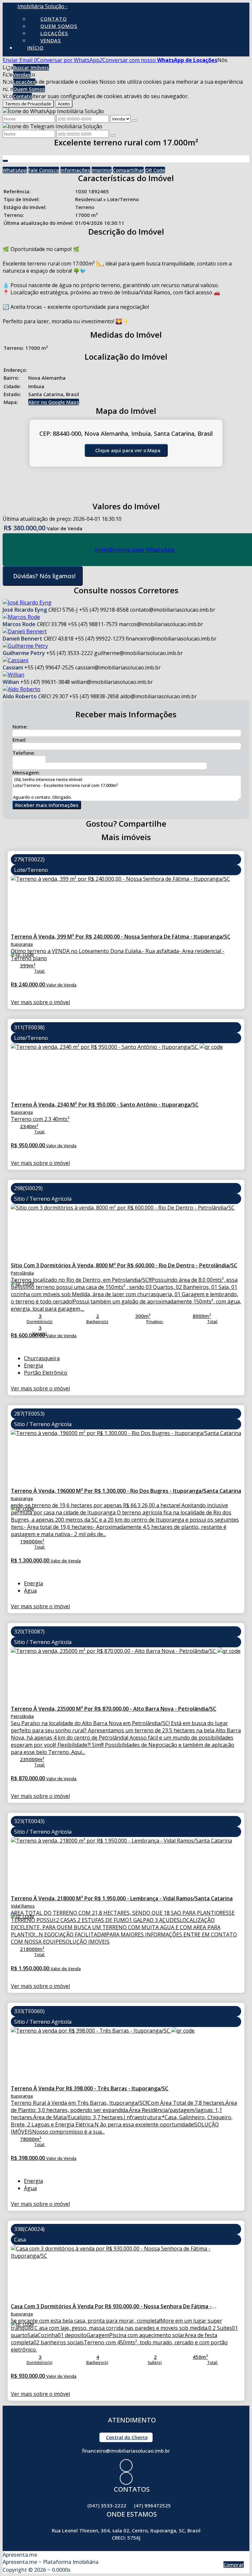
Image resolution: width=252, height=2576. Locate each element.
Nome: (20, 727)
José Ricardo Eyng (25, 610)
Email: (20, 740)
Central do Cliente (127, 2437)
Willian (11, 682)
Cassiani (13, 667)
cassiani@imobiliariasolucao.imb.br (118, 667)
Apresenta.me (20, 2555)
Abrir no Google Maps (54, 402)
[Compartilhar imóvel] (5, 161)
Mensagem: (26, 772)
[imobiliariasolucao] (126, 2466)
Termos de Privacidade (28, 104)
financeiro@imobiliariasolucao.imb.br (171, 639)
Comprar (234, 2565)
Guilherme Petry (24, 653)
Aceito (64, 104)
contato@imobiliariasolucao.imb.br (173, 610)
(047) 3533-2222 (107, 2505)
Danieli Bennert (22, 639)
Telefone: (24, 753)
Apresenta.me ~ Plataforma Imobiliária (51, 2562)
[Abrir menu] (2, 60)
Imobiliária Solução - (42, 6)
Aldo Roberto (20, 696)
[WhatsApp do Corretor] (27, 602)
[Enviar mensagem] (135, 120)
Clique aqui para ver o (128, 450)
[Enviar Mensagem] (113, 136)
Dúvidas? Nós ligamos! (44, 576)
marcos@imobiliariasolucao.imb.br (161, 624)
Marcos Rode (19, 624)
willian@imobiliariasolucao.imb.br (112, 682)
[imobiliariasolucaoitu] (126, 2478)
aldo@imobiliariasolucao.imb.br (158, 696)
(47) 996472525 (152, 2505)
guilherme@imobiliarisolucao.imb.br (138, 653)
